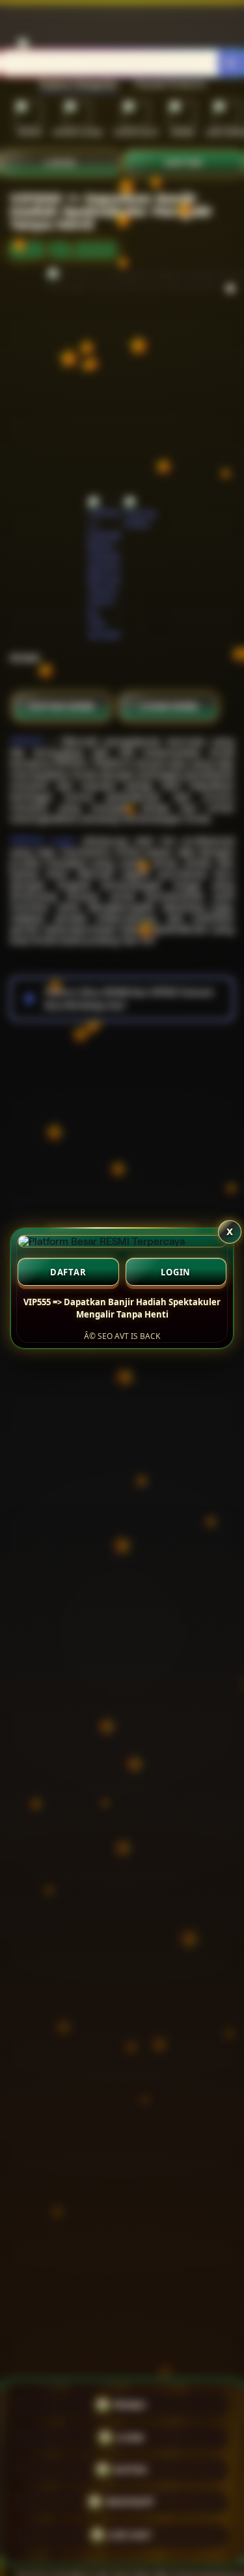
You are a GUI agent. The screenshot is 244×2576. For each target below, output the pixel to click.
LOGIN (176, 1272)
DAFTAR (68, 1272)
